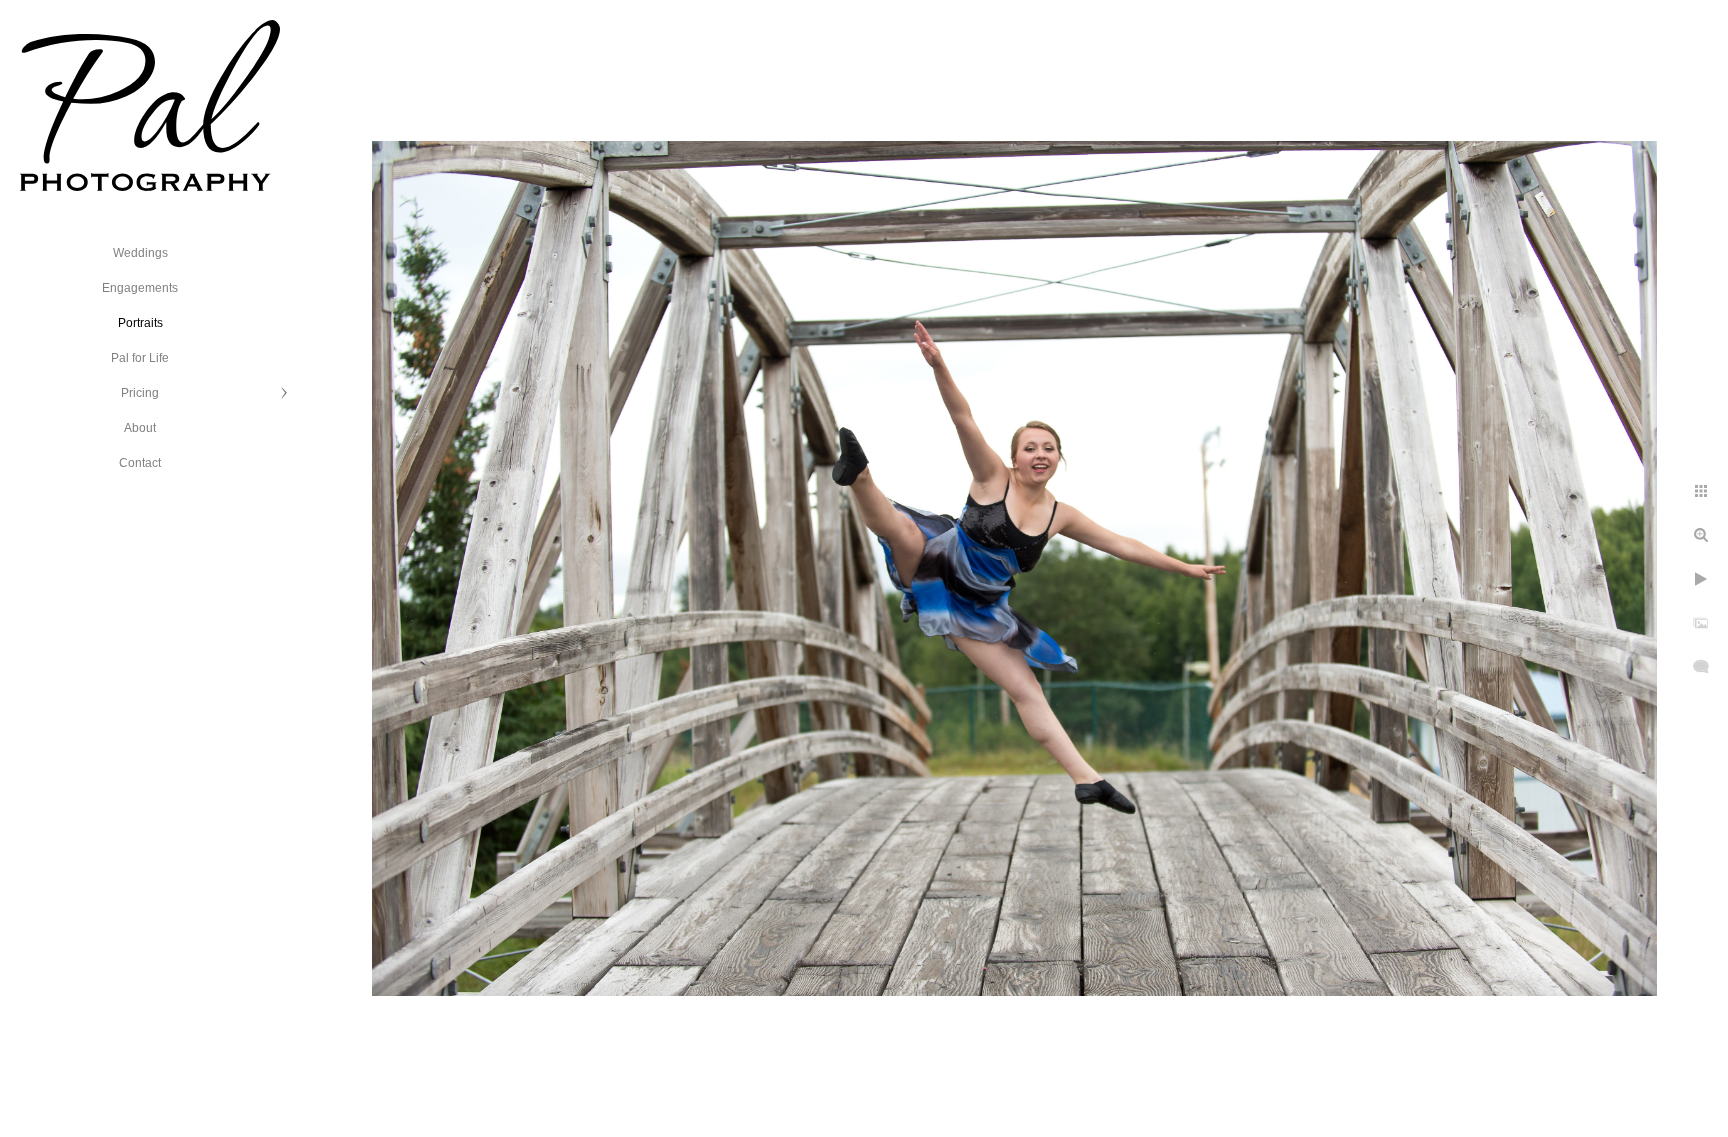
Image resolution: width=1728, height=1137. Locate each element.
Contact (140, 463)
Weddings (140, 253)
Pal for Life (140, 358)
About (140, 428)
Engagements (140, 288)
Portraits (140, 323)
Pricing (140, 393)
